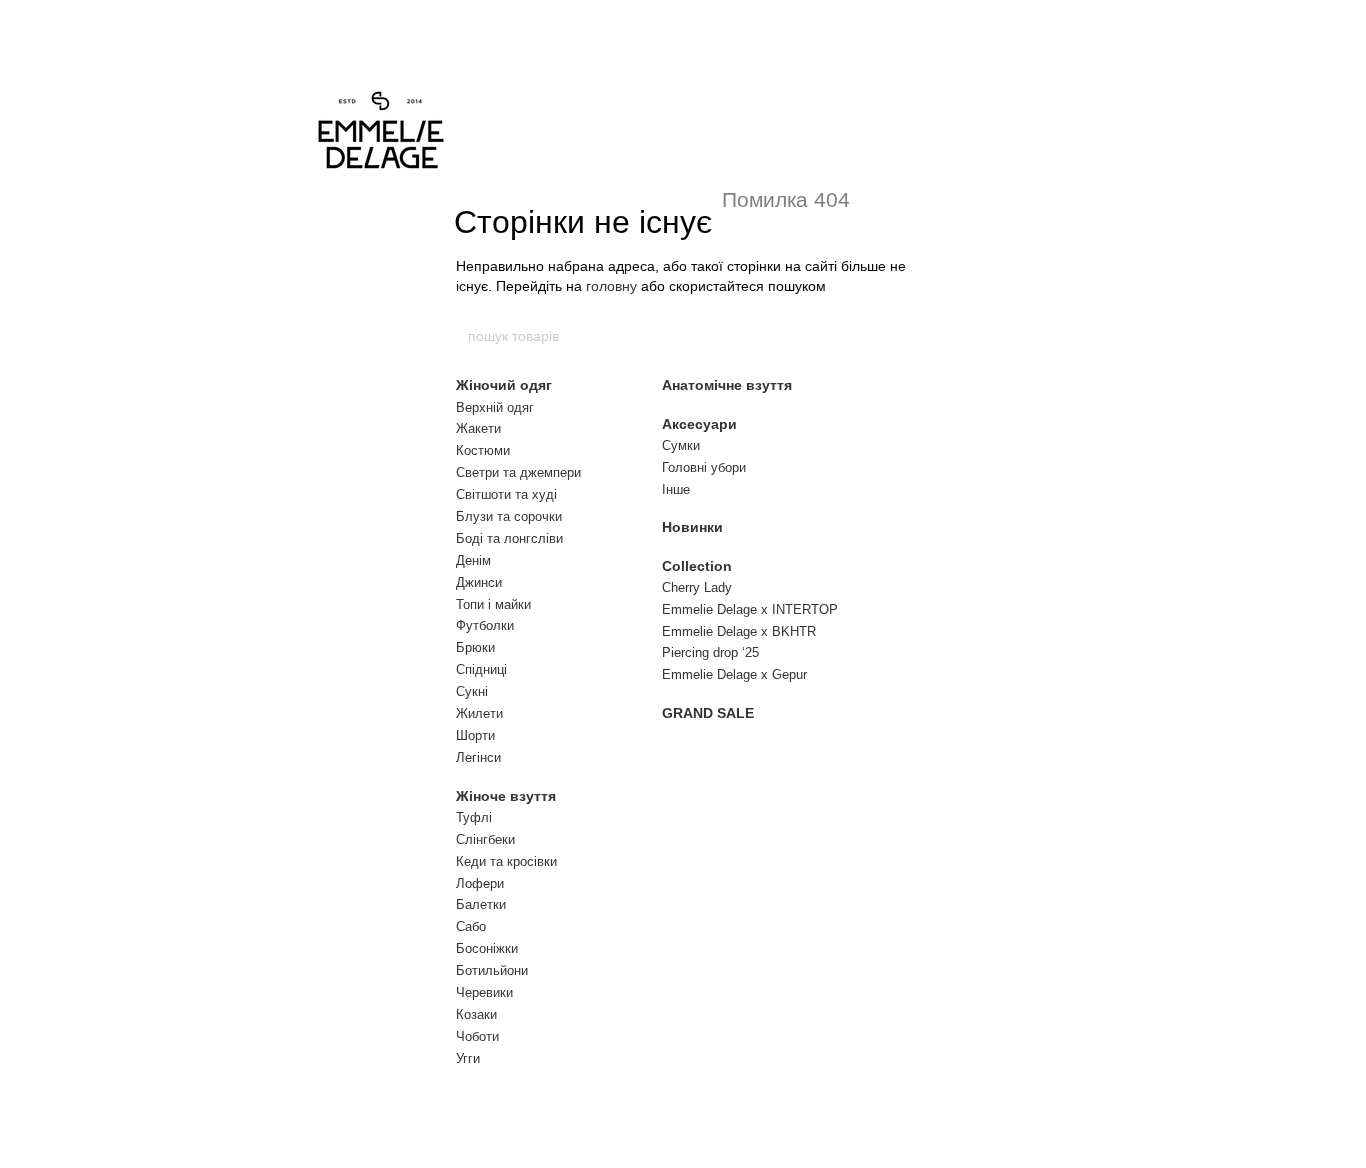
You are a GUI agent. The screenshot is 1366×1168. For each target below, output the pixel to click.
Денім (473, 560)
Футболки (485, 625)
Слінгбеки (485, 839)
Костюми (483, 450)
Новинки (692, 527)
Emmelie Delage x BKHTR (739, 631)
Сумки (681, 445)
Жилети (479, 713)
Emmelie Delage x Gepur (734, 674)
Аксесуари (699, 424)
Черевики (484, 992)
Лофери (480, 883)
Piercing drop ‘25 (710, 652)
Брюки (475, 647)
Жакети (478, 428)
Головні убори (704, 467)
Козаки (476, 1014)
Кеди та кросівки (506, 861)
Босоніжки (487, 948)
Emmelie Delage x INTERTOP (750, 609)
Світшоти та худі (506, 494)
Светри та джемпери (518, 472)
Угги (468, 1058)
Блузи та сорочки (509, 516)
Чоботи (477, 1036)
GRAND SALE (708, 713)
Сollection (697, 566)
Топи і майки (493, 604)
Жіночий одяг (504, 385)
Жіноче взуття (506, 796)
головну (611, 286)
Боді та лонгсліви (509, 538)
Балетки (481, 904)
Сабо (471, 926)
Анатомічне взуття (727, 385)
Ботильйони (492, 970)
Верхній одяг (495, 407)
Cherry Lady (697, 587)
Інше (676, 489)
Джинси (479, 582)
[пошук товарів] (900, 336)
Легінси (478, 757)
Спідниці (481, 669)
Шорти (475, 735)
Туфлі (474, 817)
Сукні (472, 691)
